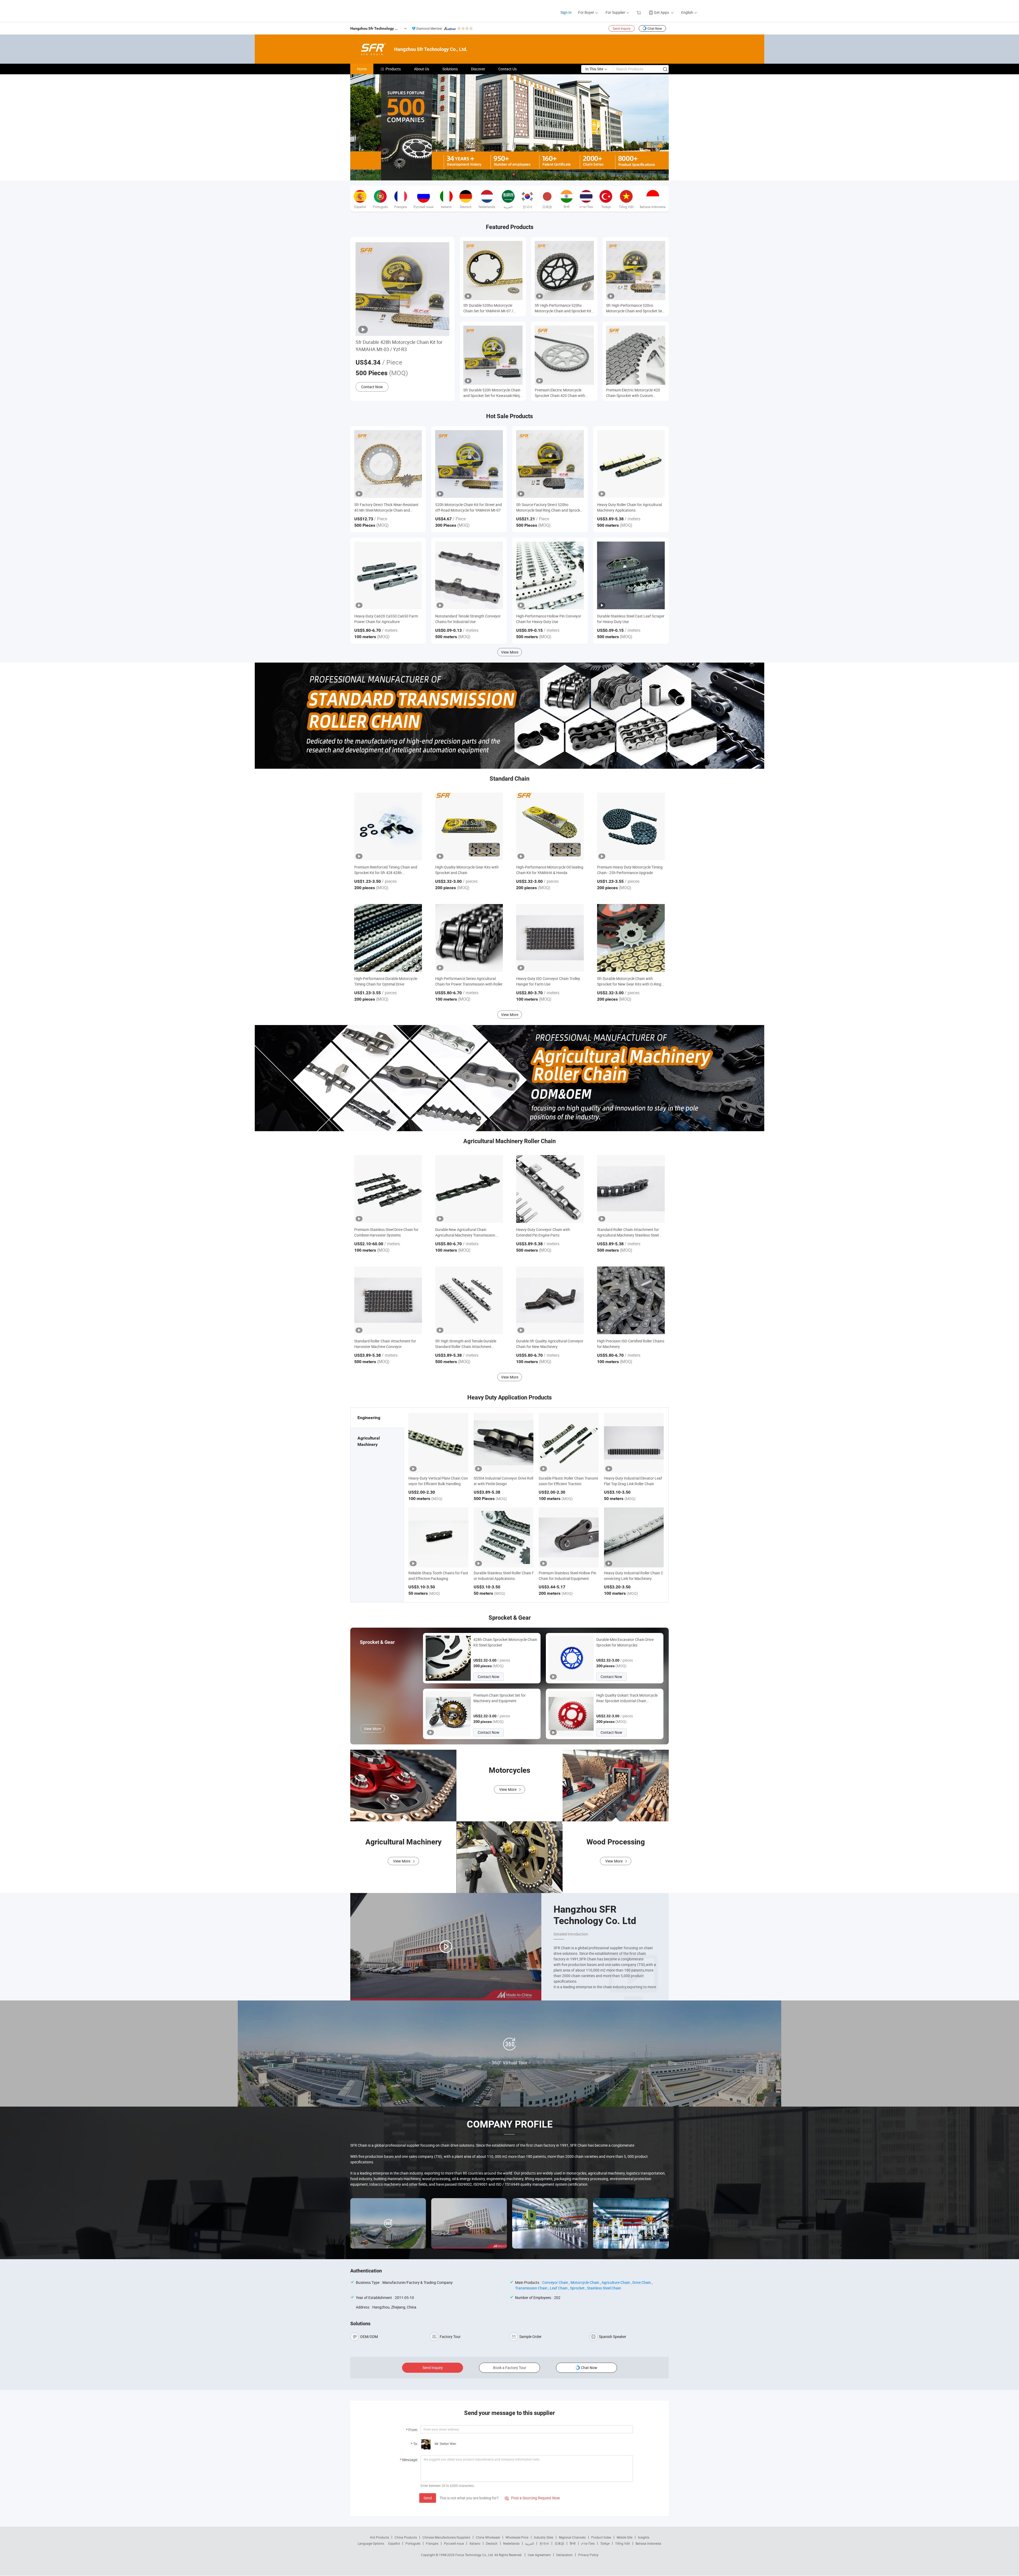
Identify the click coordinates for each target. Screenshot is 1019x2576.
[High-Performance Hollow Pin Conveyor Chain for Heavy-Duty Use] (550, 575)
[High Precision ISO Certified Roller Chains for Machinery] (631, 1300)
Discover (478, 69)
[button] (505, 174)
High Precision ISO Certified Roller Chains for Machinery (631, 1344)
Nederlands (511, 2543)
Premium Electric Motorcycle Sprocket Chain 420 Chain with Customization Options (560, 393)
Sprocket (577, 2288)
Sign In (566, 12)
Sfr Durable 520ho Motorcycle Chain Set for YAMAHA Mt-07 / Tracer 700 (488, 308)
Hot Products (379, 2537)
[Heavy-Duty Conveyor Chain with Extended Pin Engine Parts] (550, 1189)
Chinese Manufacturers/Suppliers (446, 2537)
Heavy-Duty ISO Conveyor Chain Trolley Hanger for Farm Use (548, 981)
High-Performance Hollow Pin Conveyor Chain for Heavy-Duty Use (549, 619)
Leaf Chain (559, 2288)
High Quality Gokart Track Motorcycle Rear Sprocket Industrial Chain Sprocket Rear (627, 1698)
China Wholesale (488, 2537)
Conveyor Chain (555, 2282)
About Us (422, 69)
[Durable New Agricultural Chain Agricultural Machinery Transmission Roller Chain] (469, 1189)
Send (428, 2498)
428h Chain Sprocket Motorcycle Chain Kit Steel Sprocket (505, 1642)
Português (413, 2543)
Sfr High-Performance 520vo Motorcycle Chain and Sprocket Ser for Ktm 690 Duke (635, 308)
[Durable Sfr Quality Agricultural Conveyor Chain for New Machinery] (550, 1300)
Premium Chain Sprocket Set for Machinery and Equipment (500, 1698)
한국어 (544, 2543)
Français (432, 2543)
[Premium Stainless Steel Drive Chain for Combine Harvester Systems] (388, 1189)
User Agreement (539, 2555)
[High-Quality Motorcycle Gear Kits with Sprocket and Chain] (469, 826)
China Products (406, 2537)
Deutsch (492, 2543)
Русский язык (454, 2543)
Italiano (475, 2543)
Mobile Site (625, 2537)
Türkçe (605, 2543)
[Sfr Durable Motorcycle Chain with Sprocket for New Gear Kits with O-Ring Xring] (631, 938)
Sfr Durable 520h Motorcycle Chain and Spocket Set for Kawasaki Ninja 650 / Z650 (493, 393)
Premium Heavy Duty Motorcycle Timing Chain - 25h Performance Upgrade (630, 870)
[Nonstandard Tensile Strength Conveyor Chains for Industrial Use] (469, 575)
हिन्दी (573, 2543)
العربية (530, 2543)
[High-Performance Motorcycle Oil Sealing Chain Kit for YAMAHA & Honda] (550, 826)
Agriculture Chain (616, 2282)
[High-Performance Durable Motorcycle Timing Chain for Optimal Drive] (388, 938)
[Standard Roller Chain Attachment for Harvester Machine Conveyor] (388, 1300)
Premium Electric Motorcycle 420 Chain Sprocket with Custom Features (633, 393)
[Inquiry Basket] (639, 12)
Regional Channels (572, 2537)
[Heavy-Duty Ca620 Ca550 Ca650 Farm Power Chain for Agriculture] (388, 575)
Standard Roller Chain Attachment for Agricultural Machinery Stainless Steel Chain (628, 1232)
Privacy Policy (588, 2555)
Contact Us (508, 69)
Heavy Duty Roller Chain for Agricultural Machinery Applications (629, 507)
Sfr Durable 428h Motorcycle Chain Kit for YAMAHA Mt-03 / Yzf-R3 (399, 346)
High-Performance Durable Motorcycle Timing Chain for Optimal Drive (386, 981)
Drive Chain (642, 2282)
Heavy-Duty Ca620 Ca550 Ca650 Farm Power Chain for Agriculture (386, 619)
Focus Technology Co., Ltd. (475, 2555)
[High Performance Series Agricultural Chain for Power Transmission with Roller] (469, 938)
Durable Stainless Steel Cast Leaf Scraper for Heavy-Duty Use (631, 619)
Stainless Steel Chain (604, 2288)
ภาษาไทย (588, 2543)
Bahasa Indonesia (648, 2543)
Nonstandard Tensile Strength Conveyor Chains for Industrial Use (468, 619)
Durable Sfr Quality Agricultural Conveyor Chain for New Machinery (550, 1344)
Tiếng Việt (623, 2543)
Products (393, 69)
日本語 (559, 2543)
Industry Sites (544, 2537)
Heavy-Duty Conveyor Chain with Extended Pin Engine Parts (543, 1232)
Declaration (564, 2555)
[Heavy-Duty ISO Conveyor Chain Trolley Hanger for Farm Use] (550, 938)
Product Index (601, 2537)
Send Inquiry (622, 28)
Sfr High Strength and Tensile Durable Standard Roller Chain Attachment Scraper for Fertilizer (466, 1344)
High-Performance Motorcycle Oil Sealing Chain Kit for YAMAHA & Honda (550, 870)
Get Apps (661, 12)
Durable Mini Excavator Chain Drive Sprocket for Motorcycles (625, 1642)
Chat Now (655, 28)
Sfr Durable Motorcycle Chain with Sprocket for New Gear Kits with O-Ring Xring (629, 981)
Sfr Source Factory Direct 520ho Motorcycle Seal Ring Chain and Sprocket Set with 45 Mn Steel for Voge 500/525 (550, 507)
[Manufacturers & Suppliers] (353, 10)
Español (394, 2543)
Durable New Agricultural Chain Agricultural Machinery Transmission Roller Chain (465, 1232)
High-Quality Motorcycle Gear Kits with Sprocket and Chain (467, 870)
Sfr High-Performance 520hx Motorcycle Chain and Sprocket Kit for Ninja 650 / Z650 (563, 308)
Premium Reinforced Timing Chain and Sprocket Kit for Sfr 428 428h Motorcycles (386, 870)
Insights (644, 2537)
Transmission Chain (531, 2288)
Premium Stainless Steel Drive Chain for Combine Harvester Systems (386, 1232)
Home (362, 69)
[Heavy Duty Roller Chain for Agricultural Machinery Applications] (631, 464)
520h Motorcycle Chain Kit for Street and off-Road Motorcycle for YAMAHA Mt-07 (469, 507)
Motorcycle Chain (585, 2282)
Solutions (450, 69)
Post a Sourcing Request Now (532, 2498)
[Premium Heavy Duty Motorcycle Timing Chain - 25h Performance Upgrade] (631, 826)
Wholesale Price (517, 2537)
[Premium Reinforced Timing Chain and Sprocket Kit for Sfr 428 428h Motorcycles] (388, 826)
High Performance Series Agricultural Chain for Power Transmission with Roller (469, 981)
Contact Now (372, 387)
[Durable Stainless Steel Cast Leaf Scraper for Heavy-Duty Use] (631, 575)
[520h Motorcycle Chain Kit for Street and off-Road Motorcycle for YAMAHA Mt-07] (469, 464)
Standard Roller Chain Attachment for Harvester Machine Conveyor (385, 1344)
